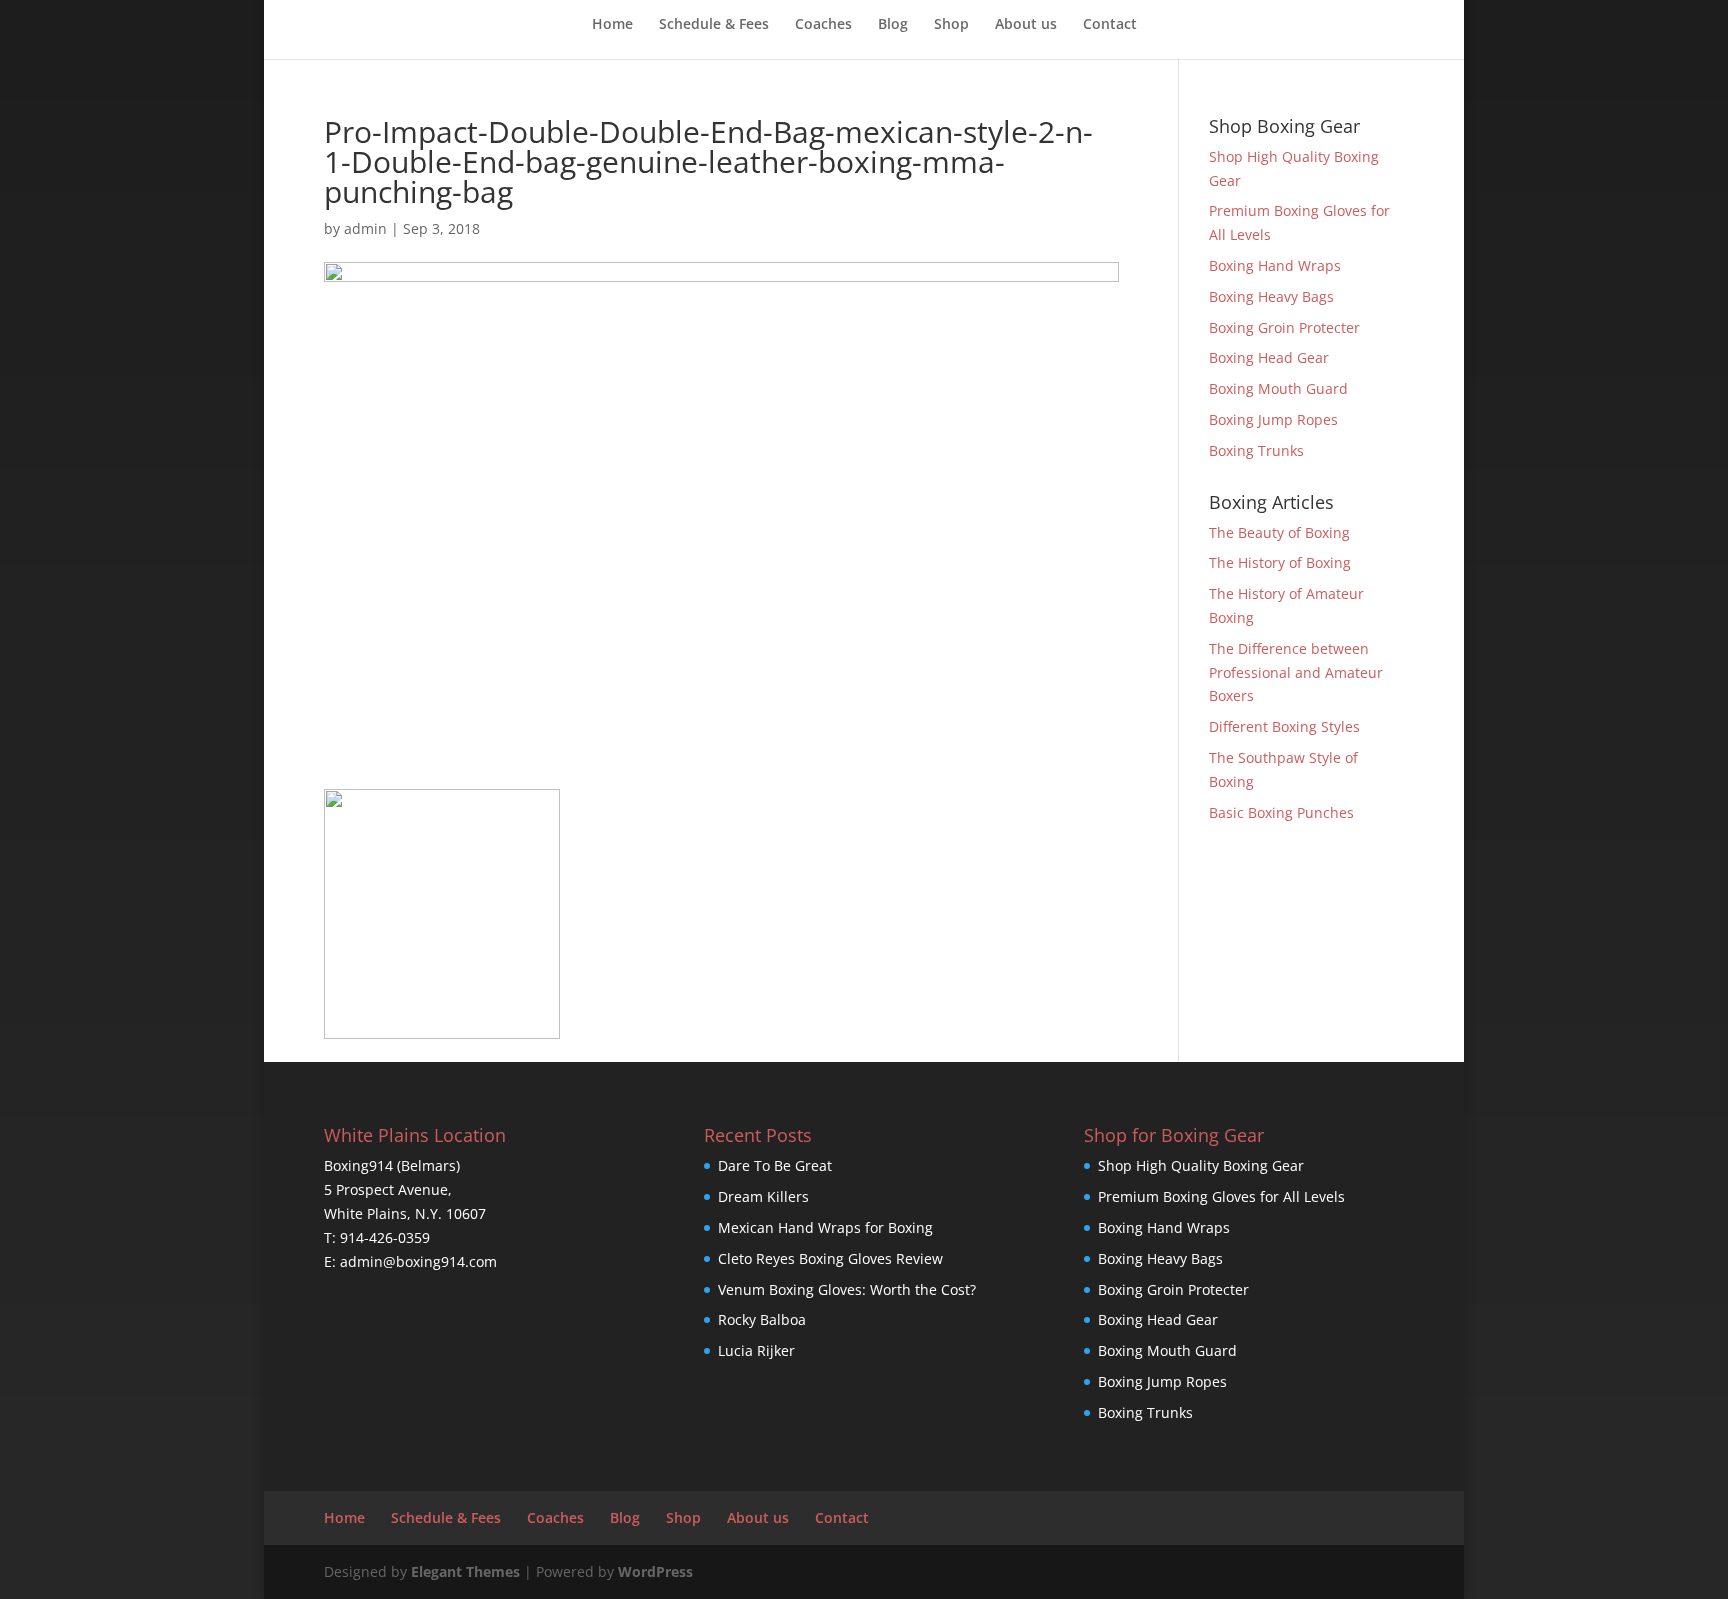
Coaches (823, 25)
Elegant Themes (465, 1571)
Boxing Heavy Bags (1271, 296)
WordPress (655, 1571)
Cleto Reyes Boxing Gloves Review (830, 1258)
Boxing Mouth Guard (1278, 388)
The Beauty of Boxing (1279, 532)
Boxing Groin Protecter (1284, 327)
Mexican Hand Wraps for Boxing (825, 1227)
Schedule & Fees (714, 25)
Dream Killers (763, 1196)
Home (612, 25)
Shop (951, 25)
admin (365, 228)
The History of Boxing (1280, 562)
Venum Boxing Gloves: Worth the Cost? (847, 1289)
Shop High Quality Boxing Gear (1201, 1165)
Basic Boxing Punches (1281, 812)
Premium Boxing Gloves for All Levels (1221, 1196)
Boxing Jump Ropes (1273, 419)
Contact (1110, 25)
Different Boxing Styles (1284, 726)
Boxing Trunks (1256, 450)
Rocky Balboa (762, 1319)
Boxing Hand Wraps (1275, 265)
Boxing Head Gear (1269, 357)
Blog (893, 25)
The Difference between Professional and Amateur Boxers (1296, 672)
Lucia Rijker (756, 1350)
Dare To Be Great (775, 1165)
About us (1026, 25)
